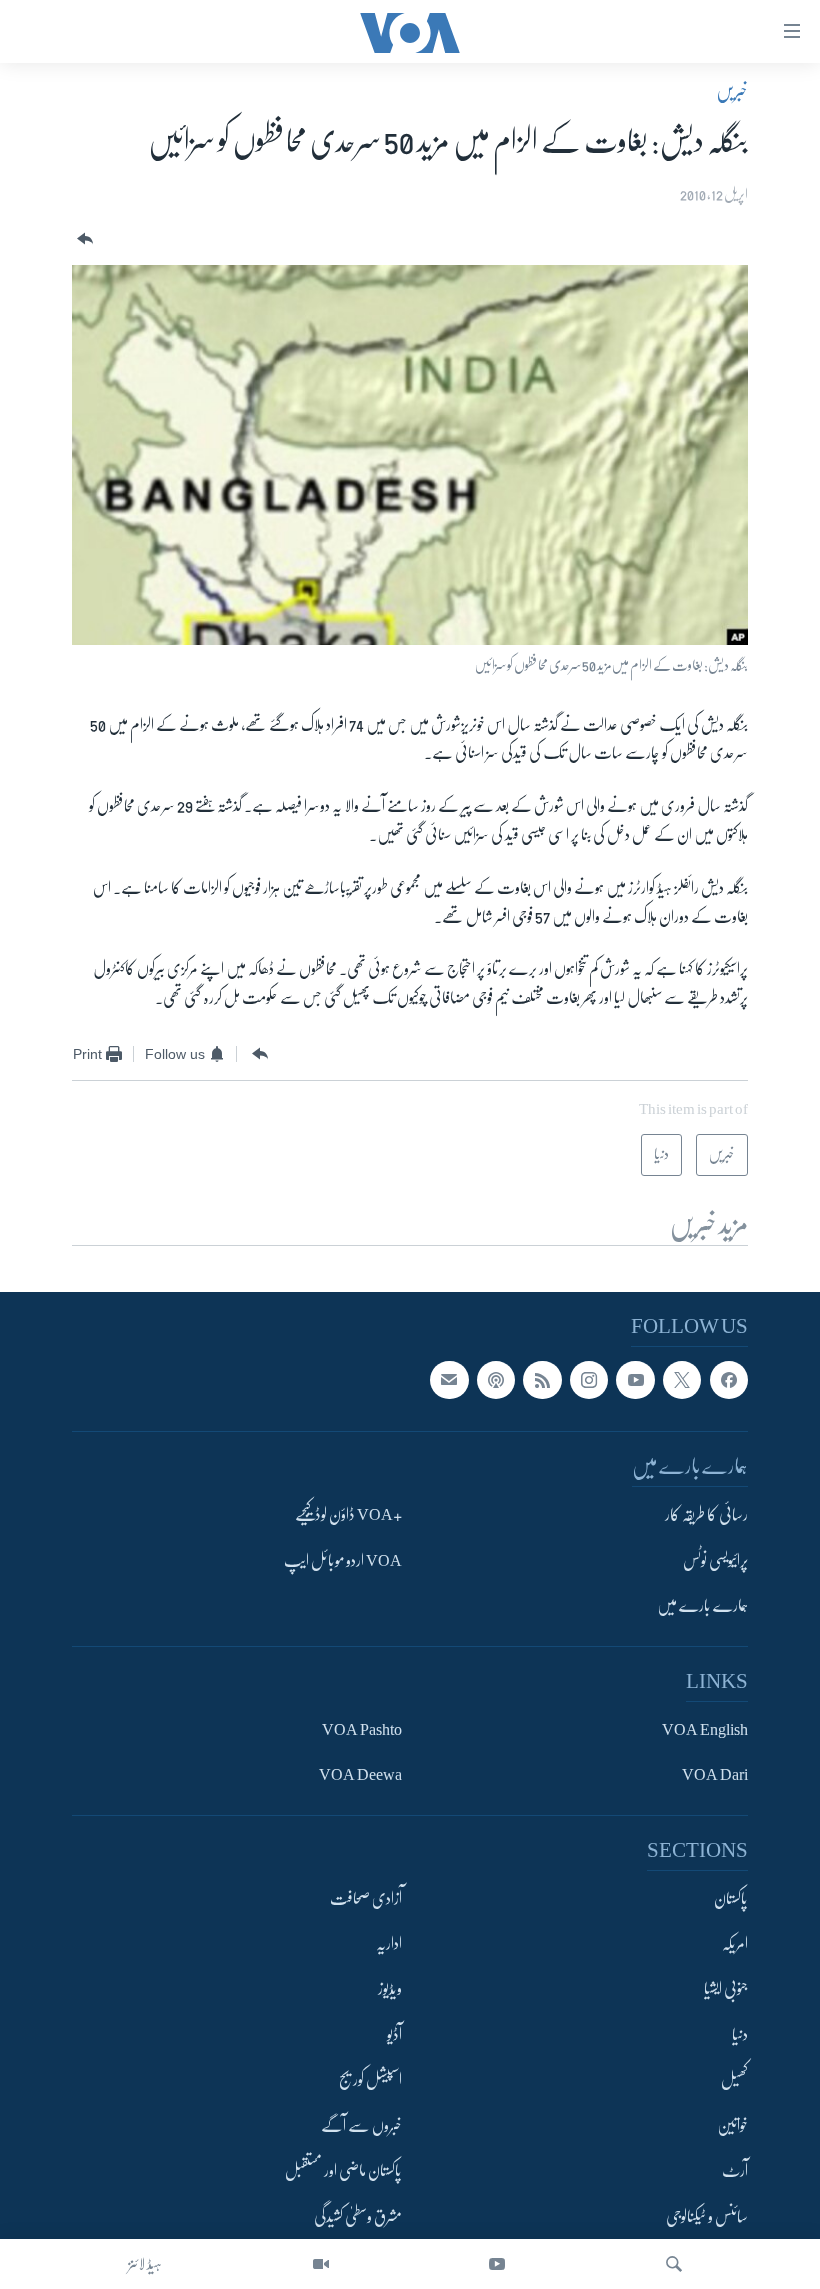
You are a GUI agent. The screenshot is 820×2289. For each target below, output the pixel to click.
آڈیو (394, 2035)
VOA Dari (715, 1775)
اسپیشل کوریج (370, 2081)
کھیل (734, 2081)
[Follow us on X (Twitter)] (682, 1380)
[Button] (83, 239)
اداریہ (389, 1944)
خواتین (732, 2126)
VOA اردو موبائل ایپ (343, 1561)
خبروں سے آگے (361, 2126)
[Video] (321, 2264)
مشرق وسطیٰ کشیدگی (358, 2217)
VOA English (705, 1730)
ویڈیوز (390, 1990)
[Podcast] (496, 1380)
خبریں (732, 91)
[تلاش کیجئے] (674, 2264)
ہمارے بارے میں (702, 1607)
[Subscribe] (449, 1380)
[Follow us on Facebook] (729, 1380)
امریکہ (735, 1944)
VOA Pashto (362, 1730)
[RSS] (542, 1380)
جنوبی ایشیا (726, 1990)
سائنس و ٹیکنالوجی (707, 2217)
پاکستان (731, 1899)
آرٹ (735, 2172)
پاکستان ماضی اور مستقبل (343, 2172)
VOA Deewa (360, 1775)
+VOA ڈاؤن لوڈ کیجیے (348, 1516)
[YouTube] (497, 2264)
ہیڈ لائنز (145, 2264)
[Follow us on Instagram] (589, 1380)
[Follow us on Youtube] (635, 1380)
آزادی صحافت (366, 1899)
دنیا (740, 2035)
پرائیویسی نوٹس (715, 1561)
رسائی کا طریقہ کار (706, 1516)
